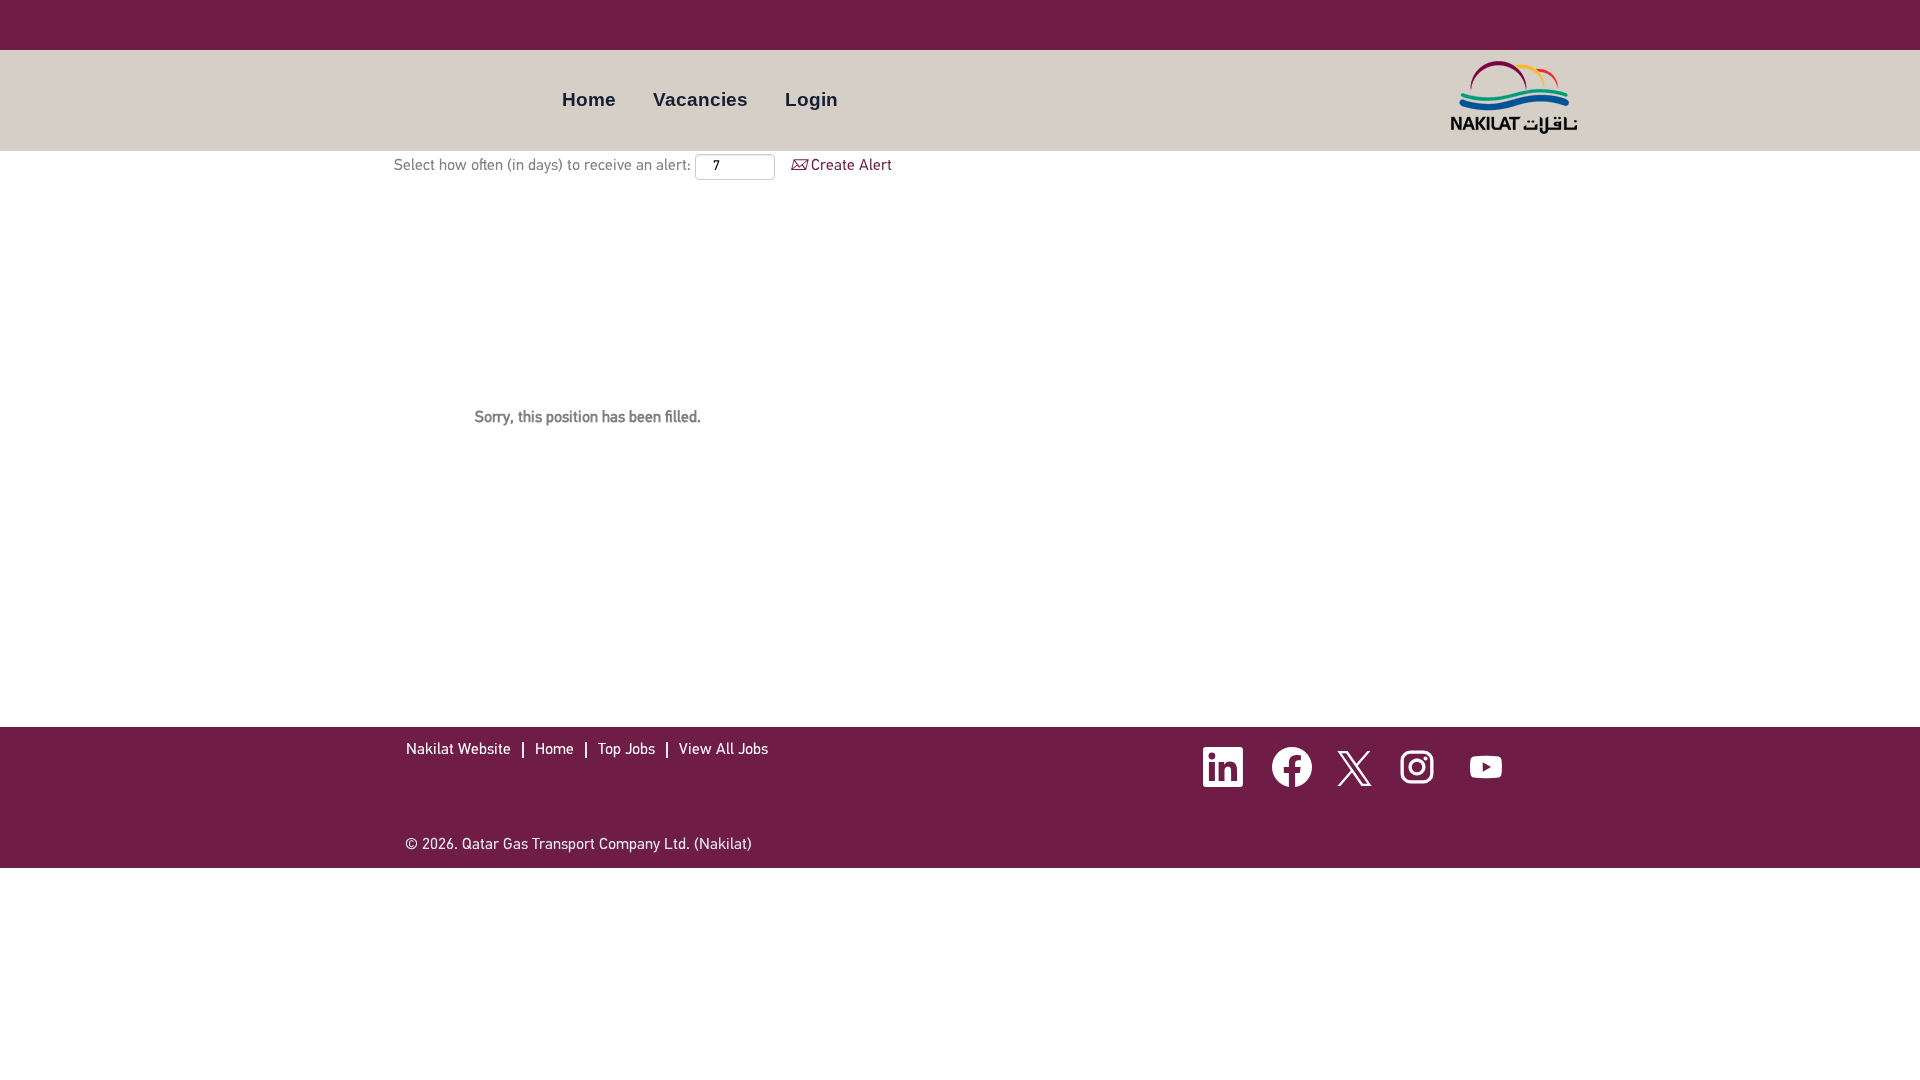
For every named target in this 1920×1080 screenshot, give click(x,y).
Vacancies (700, 99)
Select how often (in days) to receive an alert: (542, 166)
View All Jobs (723, 750)
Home (589, 99)
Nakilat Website (458, 750)
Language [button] (1333, 99)
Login (811, 99)
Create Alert (849, 166)
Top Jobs (626, 750)
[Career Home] (1515, 97)
